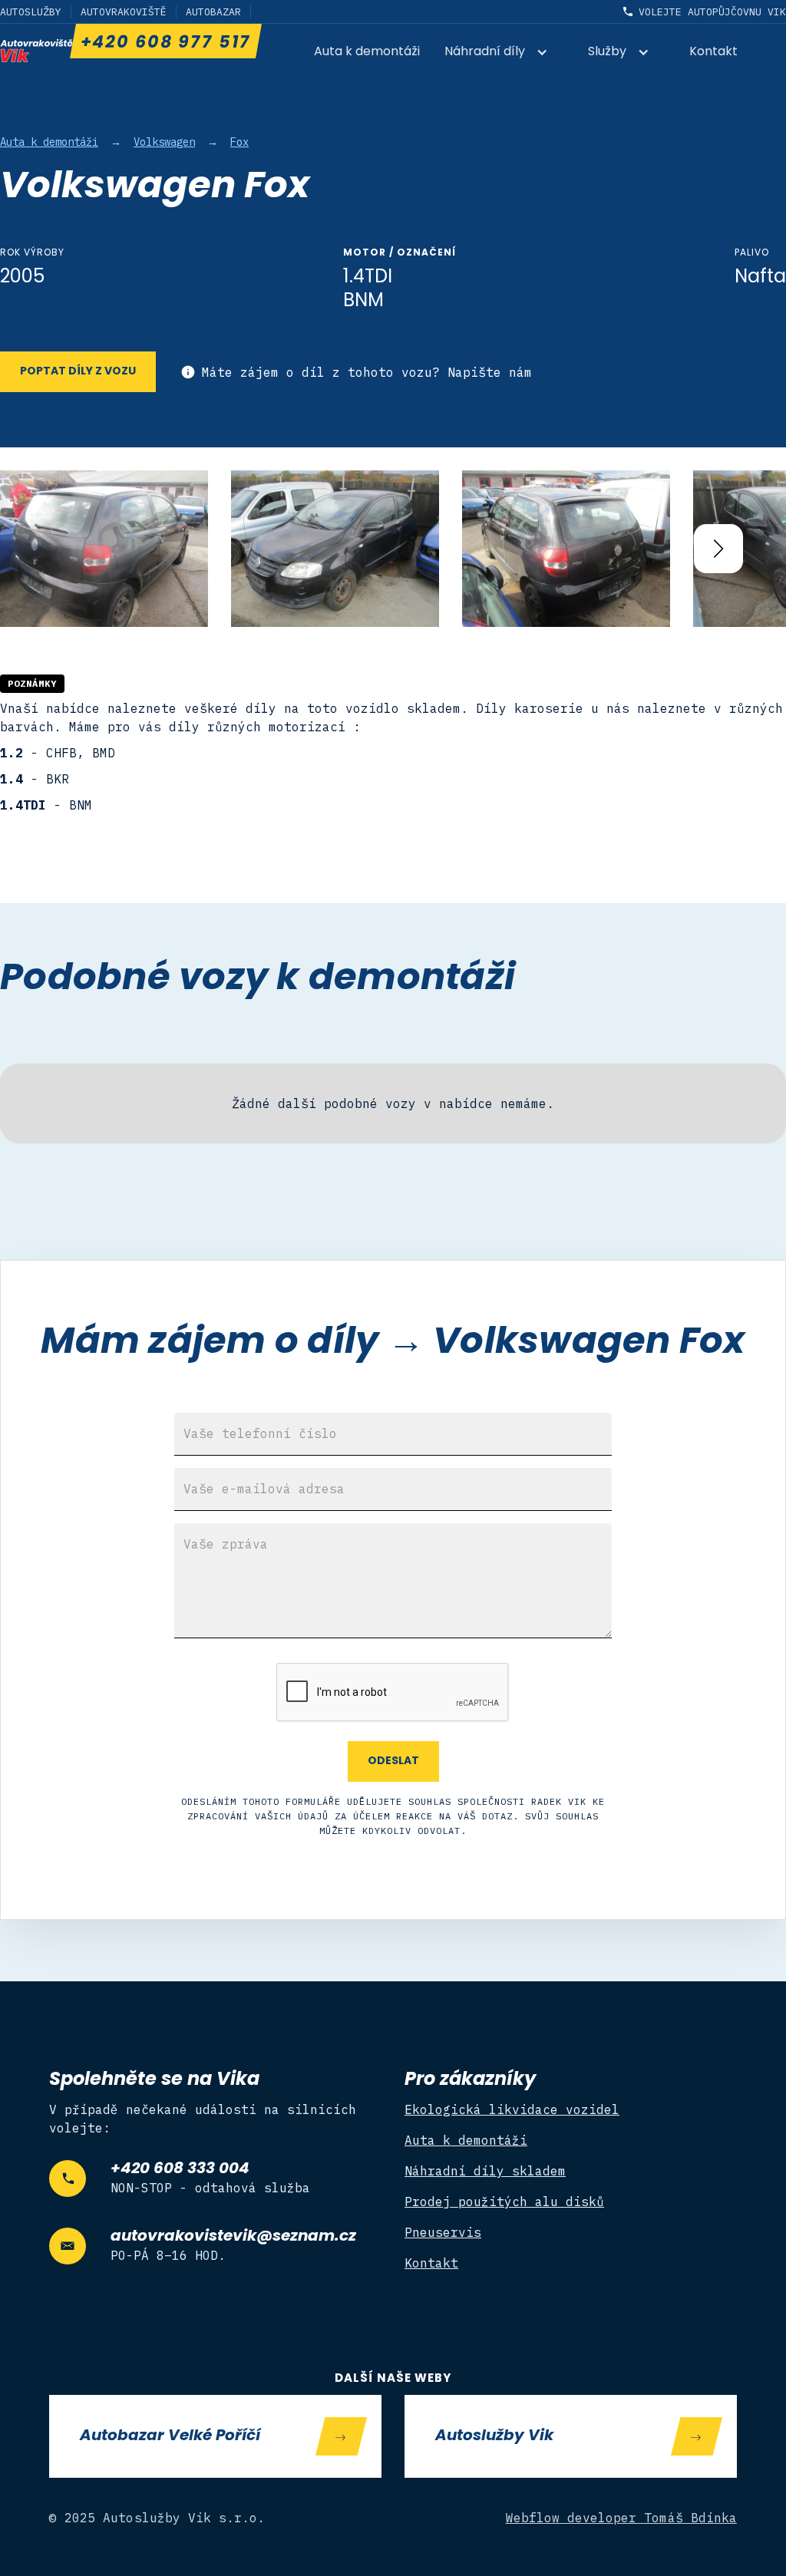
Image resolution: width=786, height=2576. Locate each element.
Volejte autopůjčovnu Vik (712, 12)
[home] (36, 51)
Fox (239, 142)
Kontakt (713, 52)
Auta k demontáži (367, 52)
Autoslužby (31, 12)
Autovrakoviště (124, 12)
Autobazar (213, 12)
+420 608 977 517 (165, 43)
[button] (504, 53)
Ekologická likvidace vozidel (512, 2109)
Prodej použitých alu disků (504, 2202)
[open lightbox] (104, 548)
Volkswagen (164, 142)
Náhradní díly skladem (485, 2171)
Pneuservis (443, 2232)
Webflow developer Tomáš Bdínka (622, 2518)
